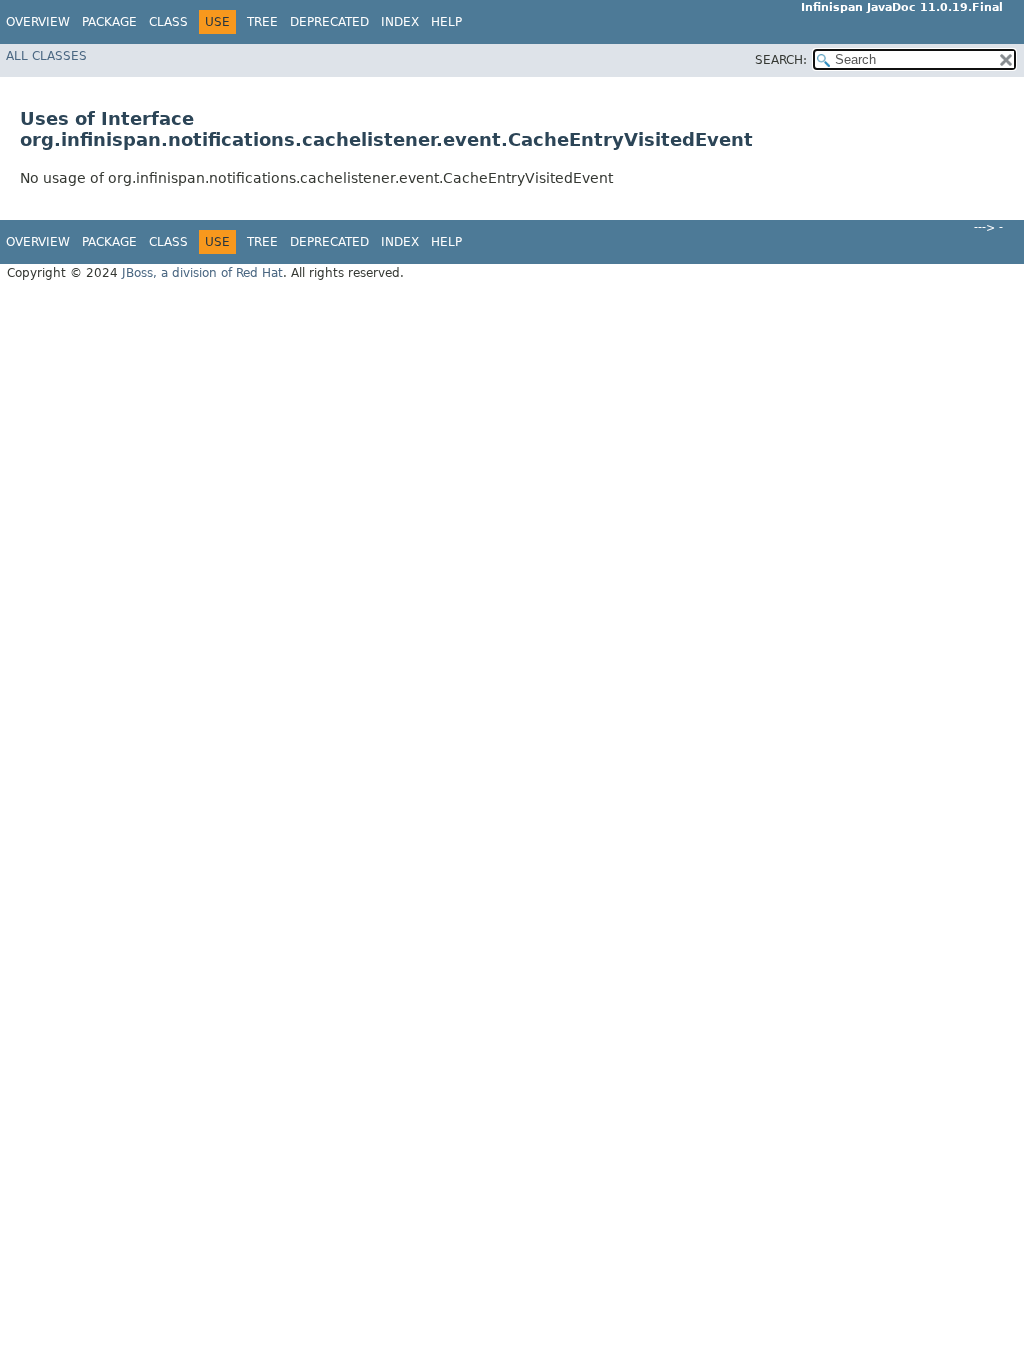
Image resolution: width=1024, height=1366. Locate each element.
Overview (38, 22)
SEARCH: (781, 60)
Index (400, 22)
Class (168, 22)
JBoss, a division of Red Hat (202, 273)
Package (109, 22)
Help (446, 22)
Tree (262, 22)
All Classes (46, 56)
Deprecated (329, 22)
